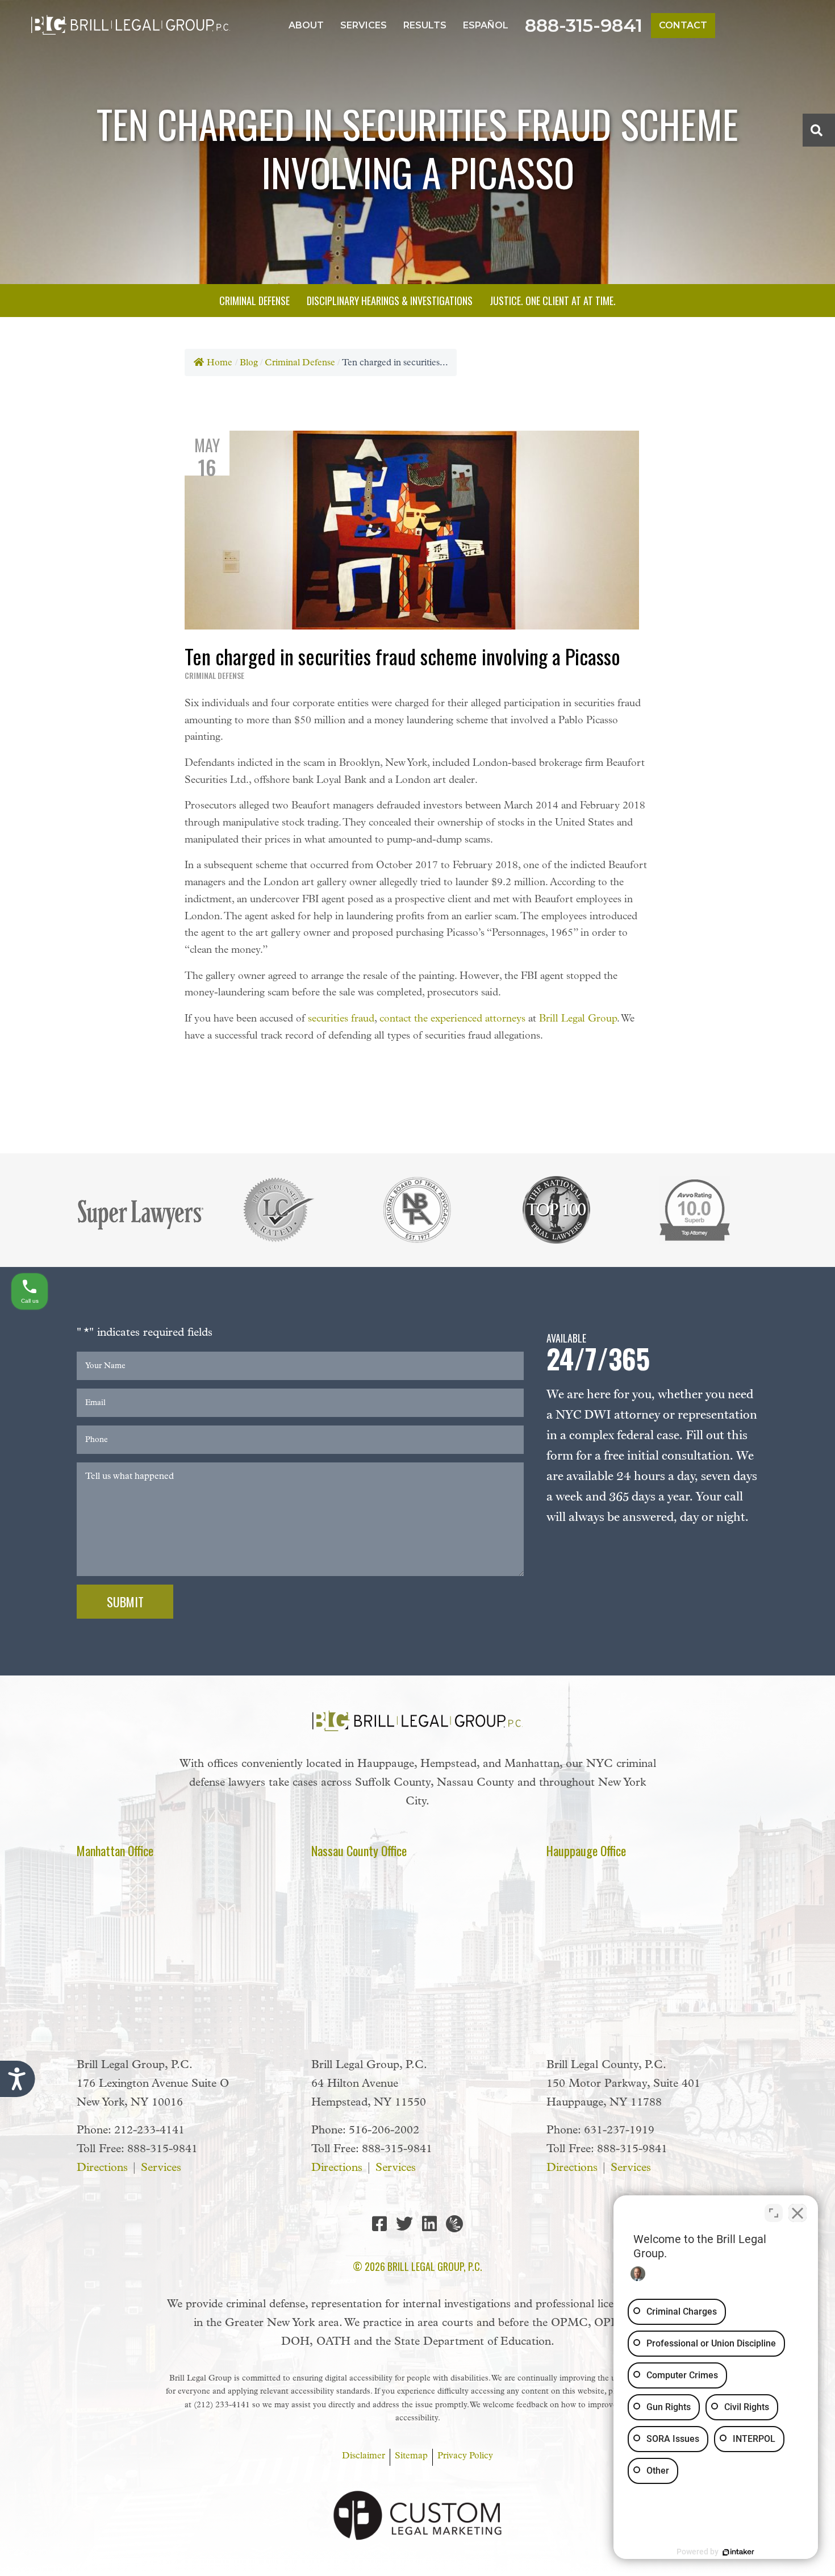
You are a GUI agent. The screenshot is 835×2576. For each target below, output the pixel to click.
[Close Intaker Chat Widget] (798, 2213)
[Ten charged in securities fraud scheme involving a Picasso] (412, 530)
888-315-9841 (584, 25)
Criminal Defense (300, 363)
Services (364, 25)
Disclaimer (364, 2456)
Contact (683, 25)
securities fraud (341, 1019)
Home (220, 363)
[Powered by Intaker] (738, 2552)
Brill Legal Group (578, 1019)
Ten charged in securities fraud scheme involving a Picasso (402, 656)
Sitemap (411, 2456)
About (306, 25)
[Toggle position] (774, 2213)
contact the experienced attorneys (452, 1019)
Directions (102, 2168)
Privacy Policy (465, 2456)
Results (425, 25)
